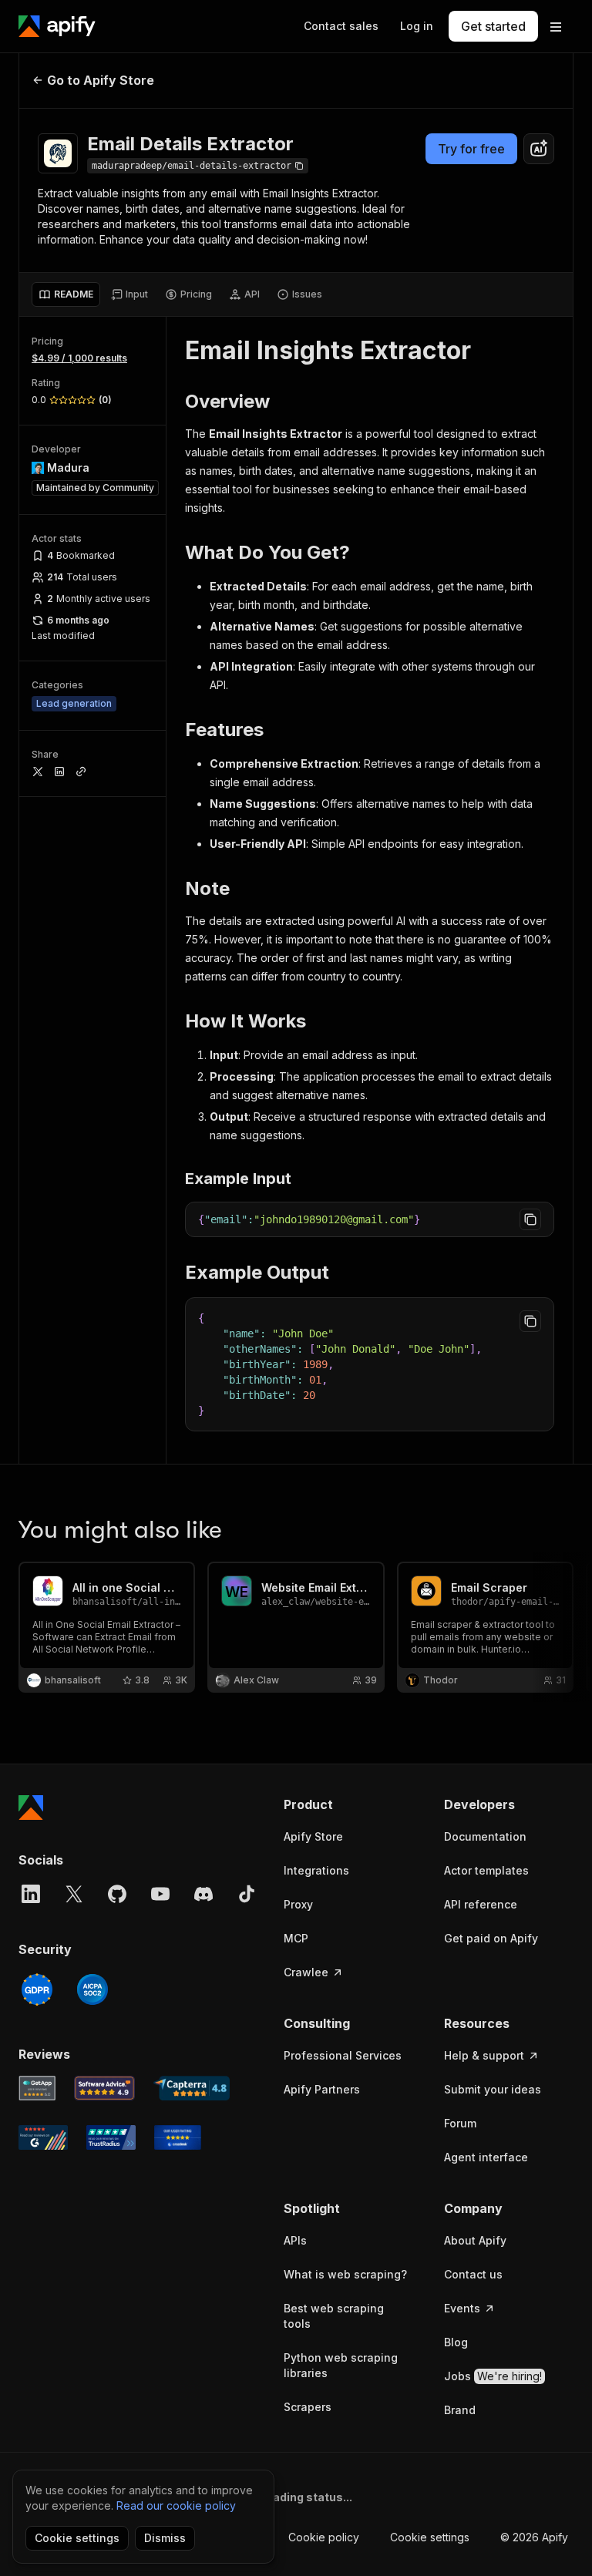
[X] (74, 1894)
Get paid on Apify (491, 1938)
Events (462, 2308)
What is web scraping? (345, 2274)
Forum (460, 2123)
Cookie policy (324, 2537)
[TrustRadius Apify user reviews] (111, 2137)
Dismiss (165, 2538)
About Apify (475, 2240)
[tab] (66, 294)
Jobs (493, 2376)
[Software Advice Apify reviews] (105, 2088)
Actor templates (486, 1870)
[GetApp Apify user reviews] (37, 2088)
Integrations (316, 1870)
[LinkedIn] (31, 1894)
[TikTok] (247, 1894)
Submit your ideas (493, 2089)
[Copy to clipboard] (530, 1219)
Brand (460, 2410)
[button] (348, 1804)
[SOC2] (92, 1989)
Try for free (471, 149)
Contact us (473, 2274)
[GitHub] (117, 1894)
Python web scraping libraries (341, 2365)
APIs (295, 2240)
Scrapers (308, 2407)
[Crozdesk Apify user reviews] (178, 2137)
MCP (296, 1938)
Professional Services (343, 2055)
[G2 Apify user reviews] (43, 2137)
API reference (481, 1904)
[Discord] (203, 1894)
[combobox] (539, 149)
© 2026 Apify (534, 2537)
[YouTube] (160, 1894)
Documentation (485, 1836)
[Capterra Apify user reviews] (192, 2088)
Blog (456, 2342)
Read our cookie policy (176, 2505)
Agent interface (486, 2157)
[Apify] (57, 26)
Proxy (298, 1904)
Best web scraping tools (334, 2316)
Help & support (484, 2055)
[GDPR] (37, 1989)
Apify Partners (322, 2089)
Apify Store (313, 1836)
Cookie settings (430, 2537)
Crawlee (306, 1972)
